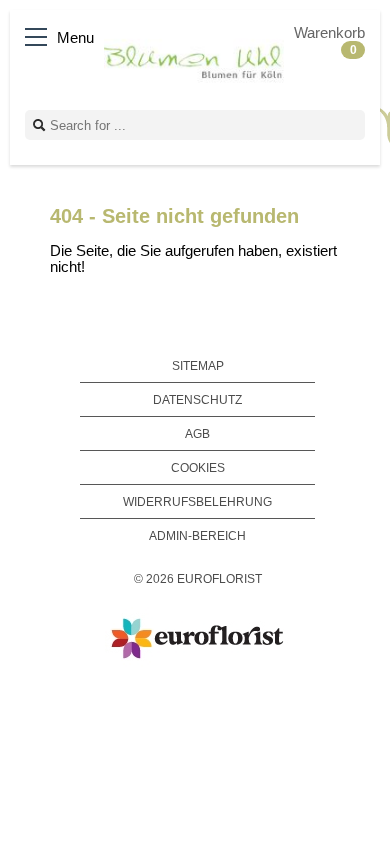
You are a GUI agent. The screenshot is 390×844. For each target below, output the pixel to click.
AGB (197, 433)
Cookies (198, 467)
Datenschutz (197, 399)
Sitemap (198, 365)
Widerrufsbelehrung (197, 501)
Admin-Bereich (197, 535)
